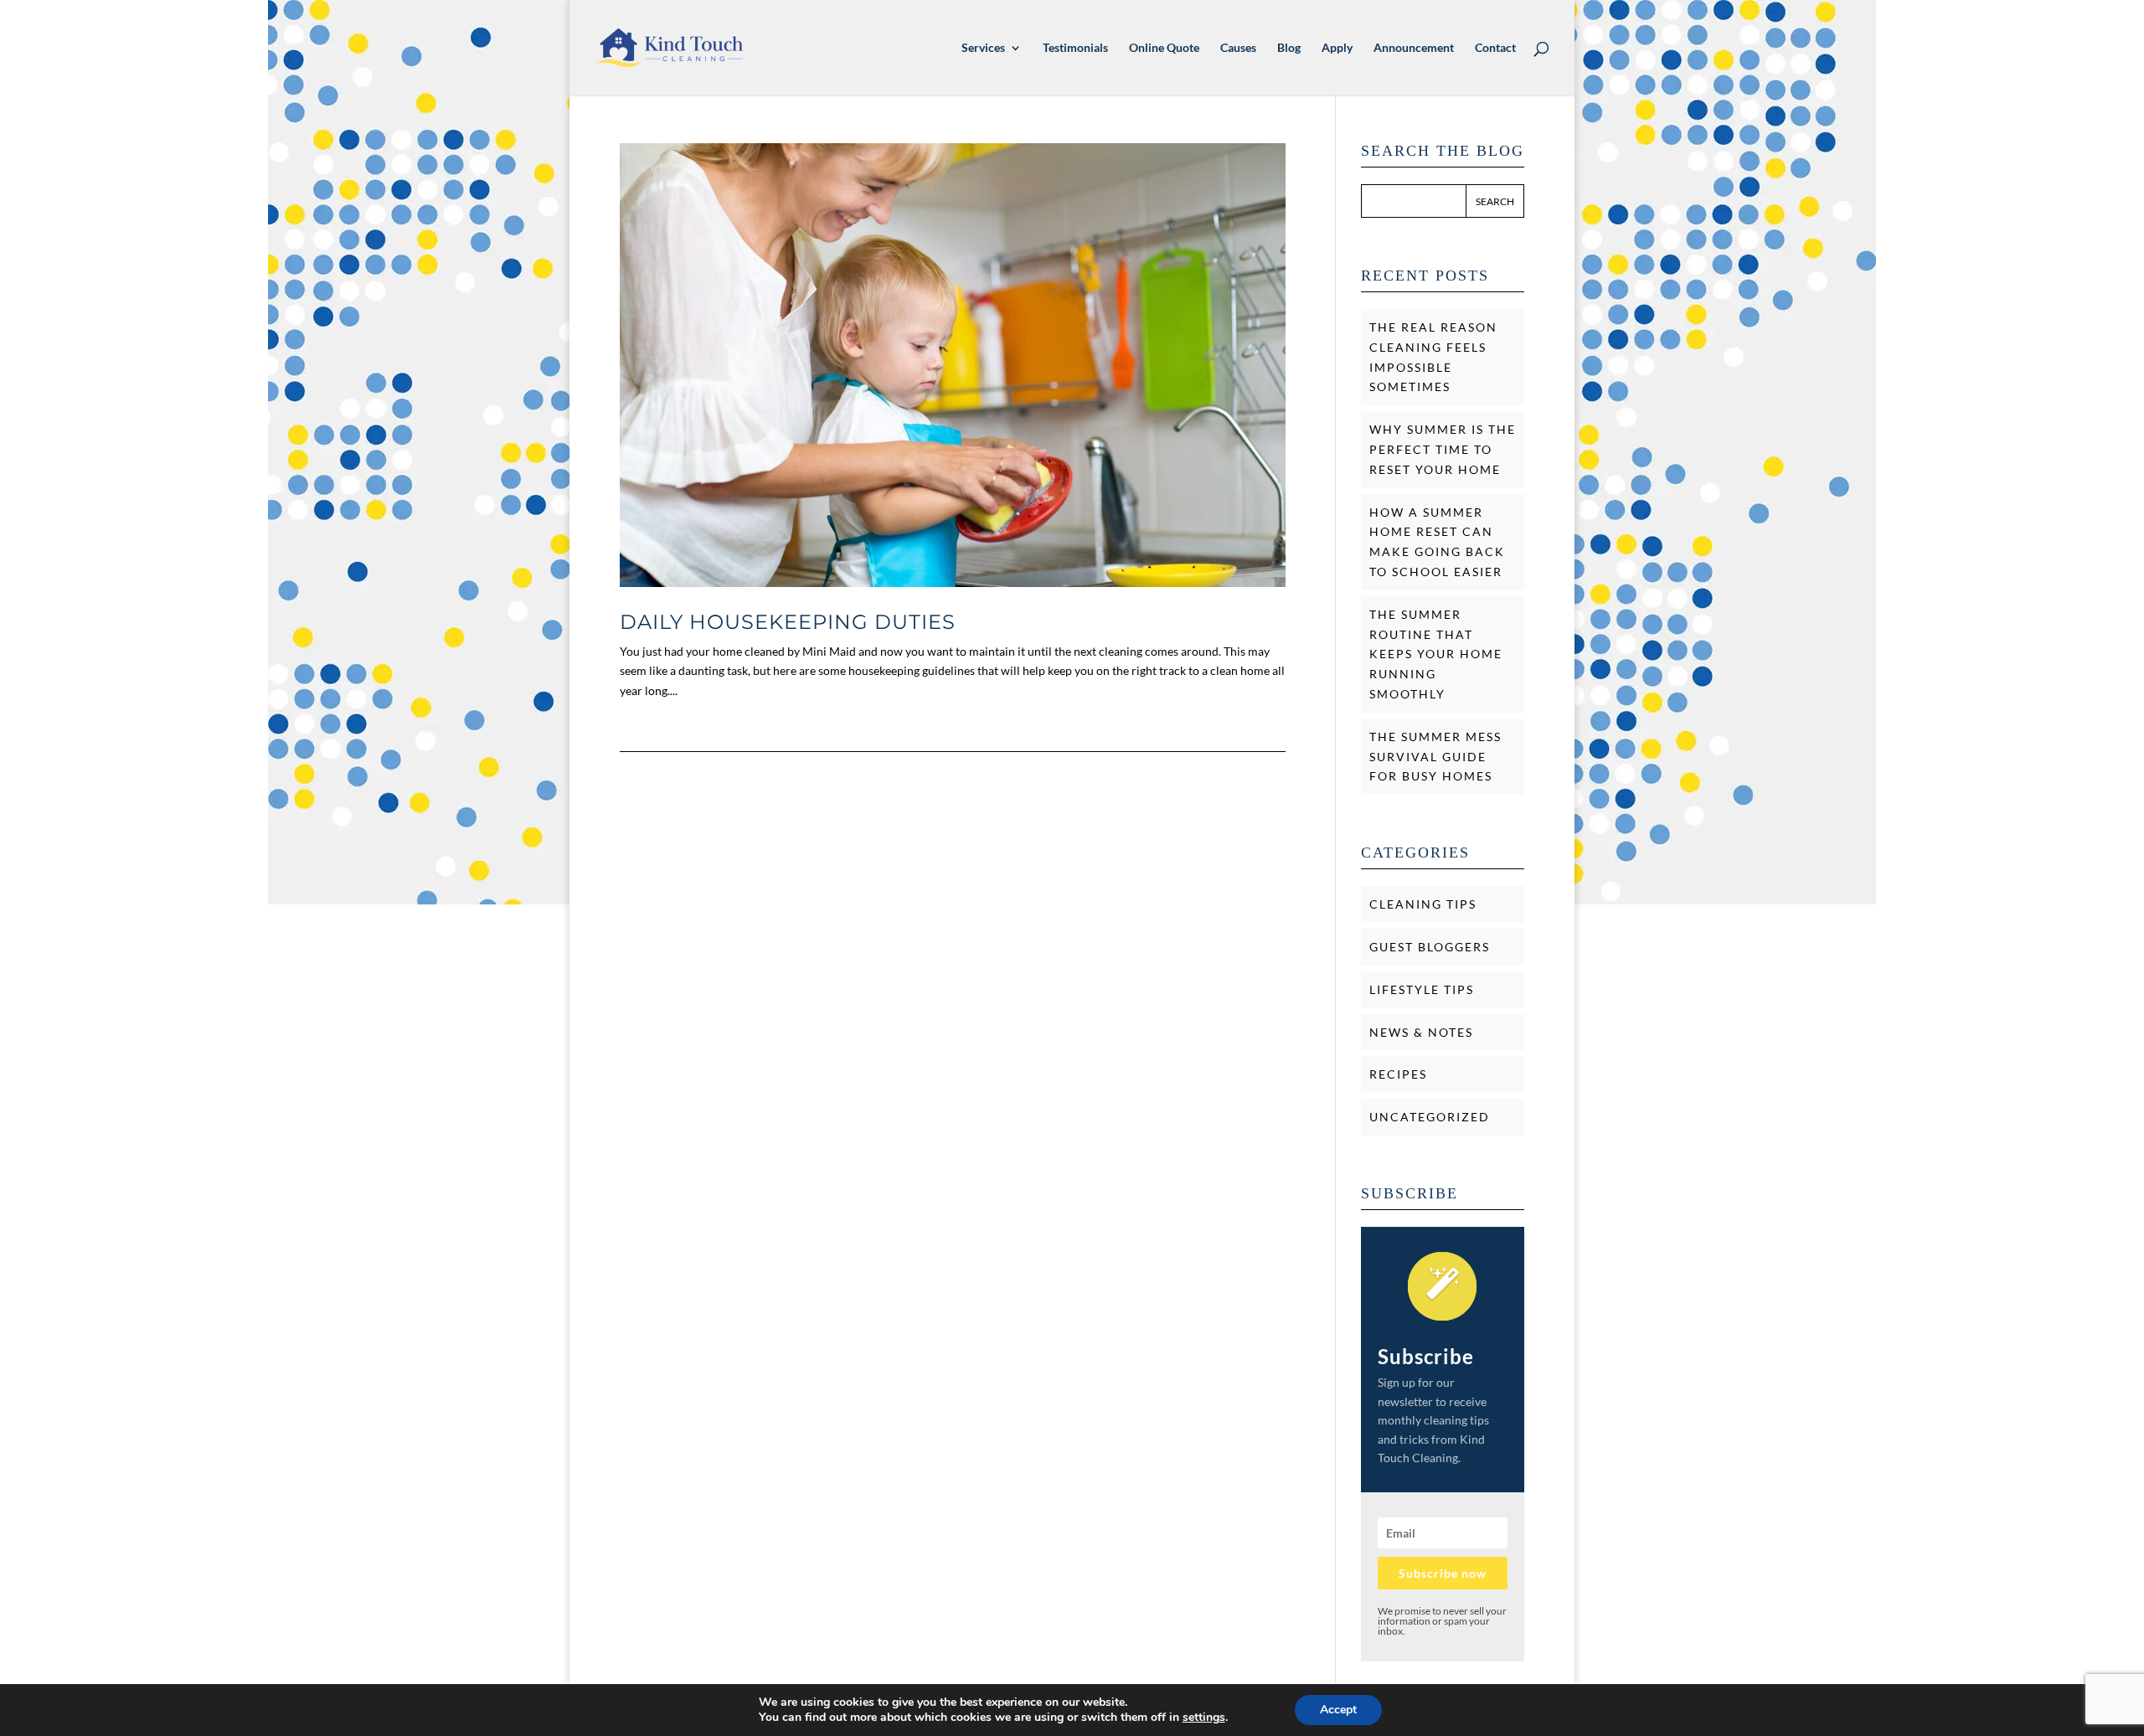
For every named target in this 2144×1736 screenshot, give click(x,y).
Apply (1337, 48)
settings (1204, 1718)
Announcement (1414, 48)
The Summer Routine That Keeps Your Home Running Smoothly (1436, 654)
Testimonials (1075, 48)
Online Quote (1164, 48)
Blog (1289, 48)
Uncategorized (1430, 1117)
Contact (1495, 48)
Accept (1338, 1710)
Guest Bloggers (1430, 947)
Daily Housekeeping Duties (788, 622)
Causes (1238, 48)
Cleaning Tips (1423, 904)
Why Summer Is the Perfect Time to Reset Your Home (1443, 449)
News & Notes (1421, 1032)
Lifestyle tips (1422, 989)
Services (983, 48)
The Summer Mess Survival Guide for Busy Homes (1435, 757)
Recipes (1398, 1074)
